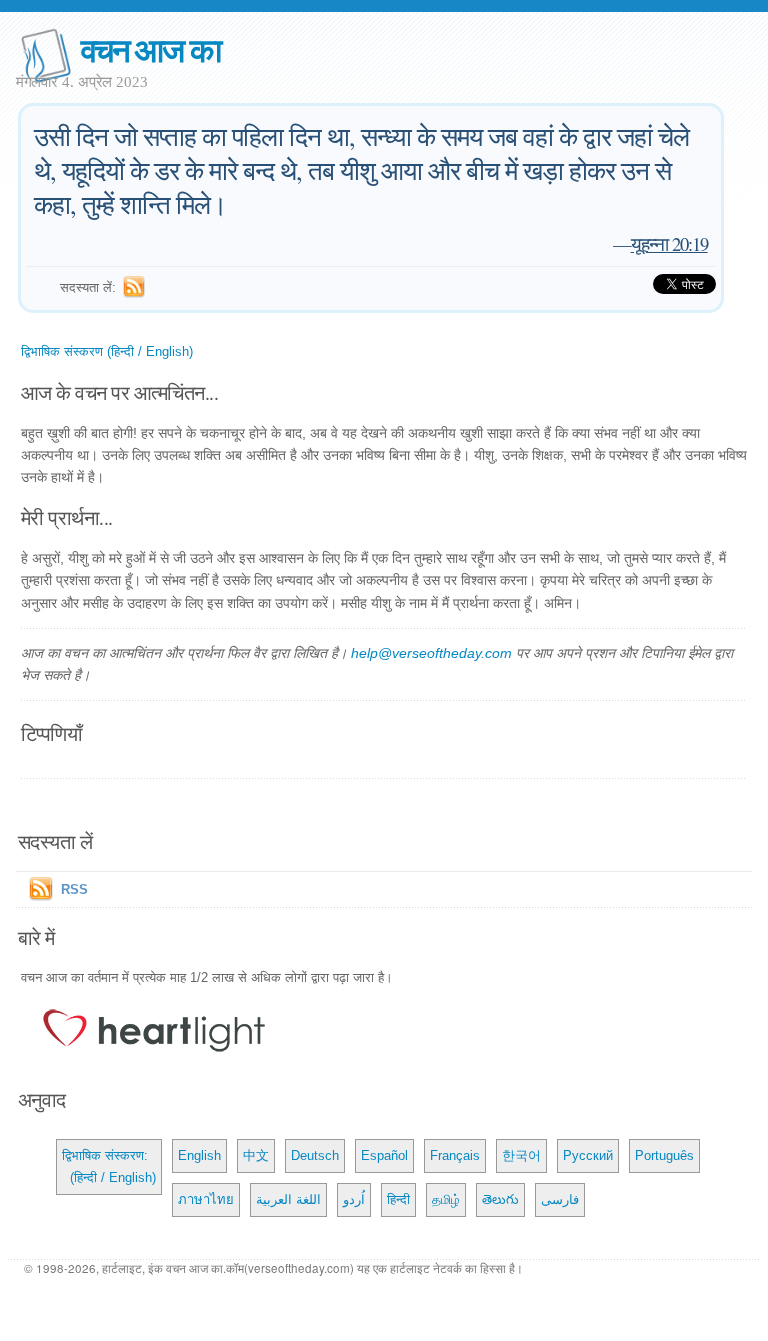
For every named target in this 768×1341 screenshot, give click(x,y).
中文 (256, 1155)
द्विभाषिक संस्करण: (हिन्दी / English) (109, 1166)
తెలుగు (500, 1199)
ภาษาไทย (206, 1199)
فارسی (560, 1199)
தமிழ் (446, 1199)
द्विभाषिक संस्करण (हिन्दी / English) (107, 351)
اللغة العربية (288, 1199)
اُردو (354, 1199)
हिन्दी (398, 1199)
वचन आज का (150, 48)
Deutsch (315, 1155)
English (199, 1155)
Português (664, 1155)
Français (455, 1155)
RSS (74, 889)
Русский (588, 1155)
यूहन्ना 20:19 (669, 243)
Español (384, 1155)
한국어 (521, 1155)
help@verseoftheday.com (431, 653)
